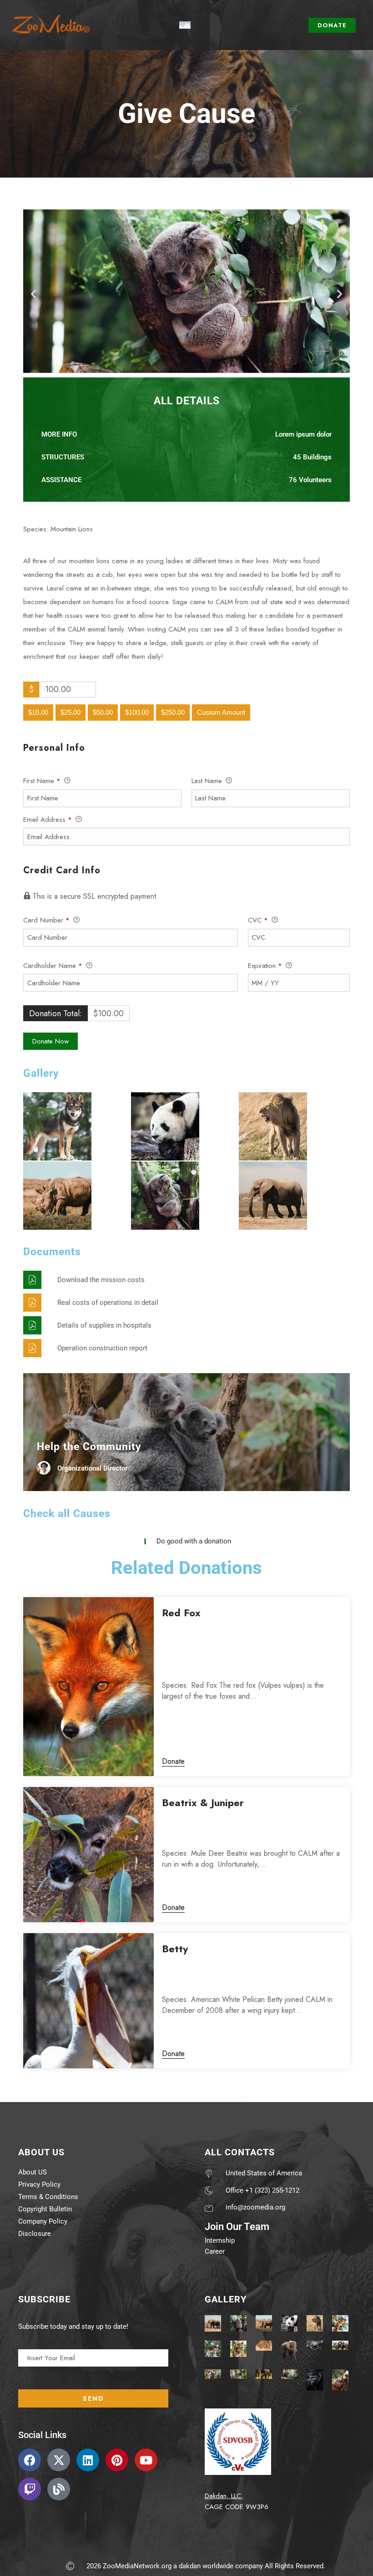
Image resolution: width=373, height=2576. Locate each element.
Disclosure (35, 2234)
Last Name (208, 781)
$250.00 (173, 712)
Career (215, 2251)
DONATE (332, 25)
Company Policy (43, 2221)
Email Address (48, 820)
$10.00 (38, 712)
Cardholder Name (53, 966)
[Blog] (59, 2489)
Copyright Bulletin (45, 2209)
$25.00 (71, 712)
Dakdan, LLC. (224, 2496)
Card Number (46, 920)
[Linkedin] (88, 2460)
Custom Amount (221, 712)
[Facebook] (30, 2460)
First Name (42, 781)
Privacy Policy (39, 2184)
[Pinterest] (117, 2460)
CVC (258, 920)
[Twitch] (30, 2489)
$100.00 (137, 712)
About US (33, 2172)
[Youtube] (146, 2460)
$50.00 (103, 712)
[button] (33, 293)
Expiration (265, 966)
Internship (220, 2240)
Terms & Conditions (48, 2197)
